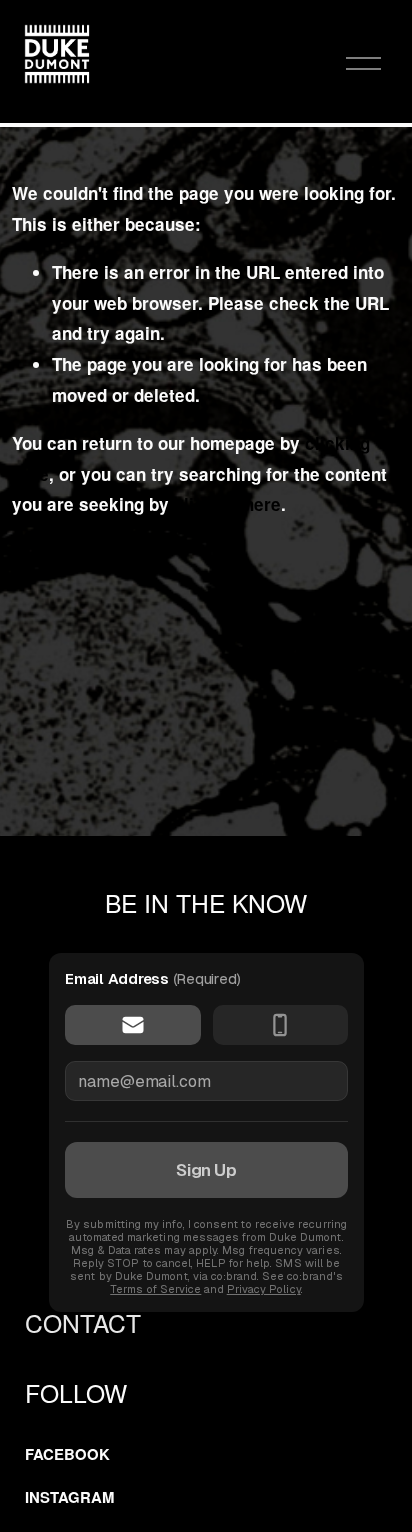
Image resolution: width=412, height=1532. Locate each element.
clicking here (227, 504)
